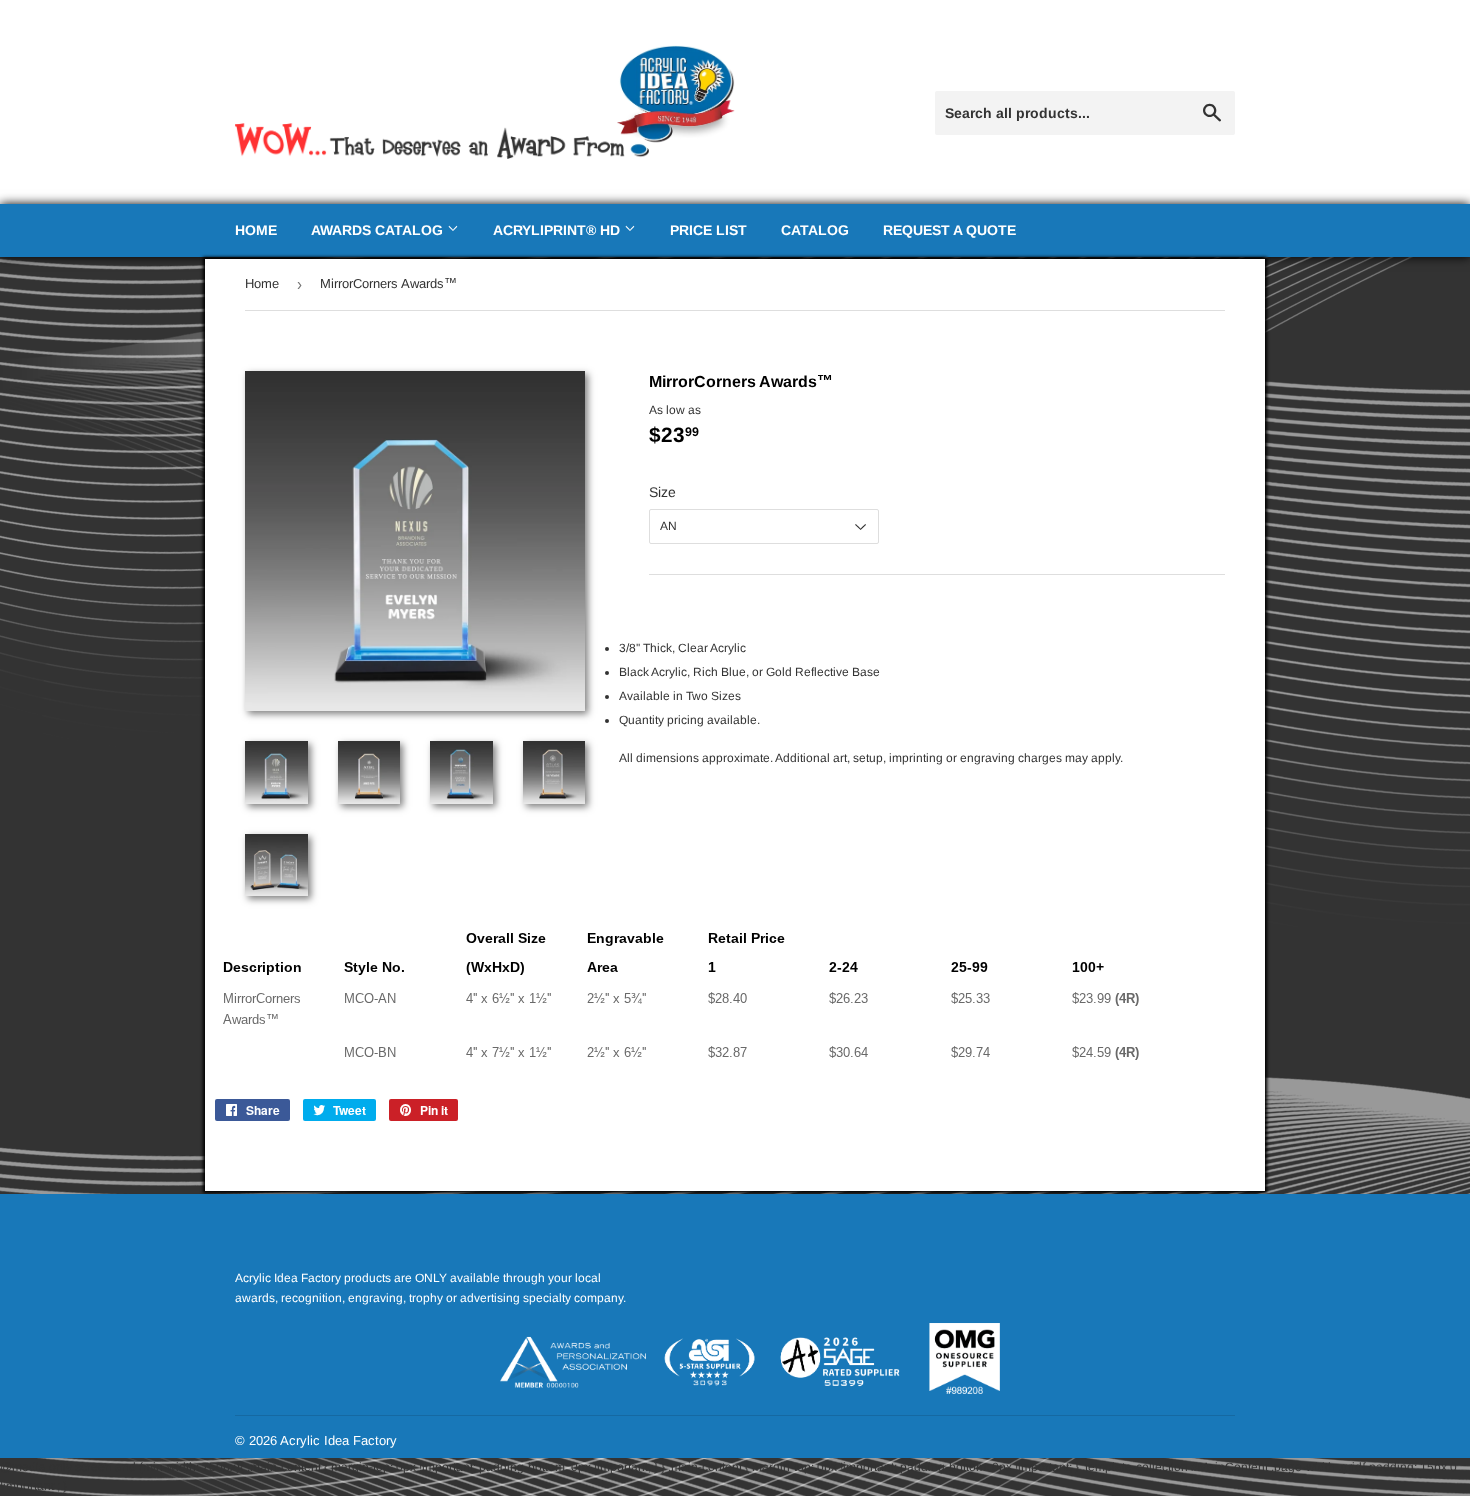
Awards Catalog (379, 230)
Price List (708, 230)
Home (256, 230)
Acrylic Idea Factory (338, 1440)
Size (662, 492)
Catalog (815, 230)
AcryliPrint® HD (558, 230)
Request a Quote (949, 230)
